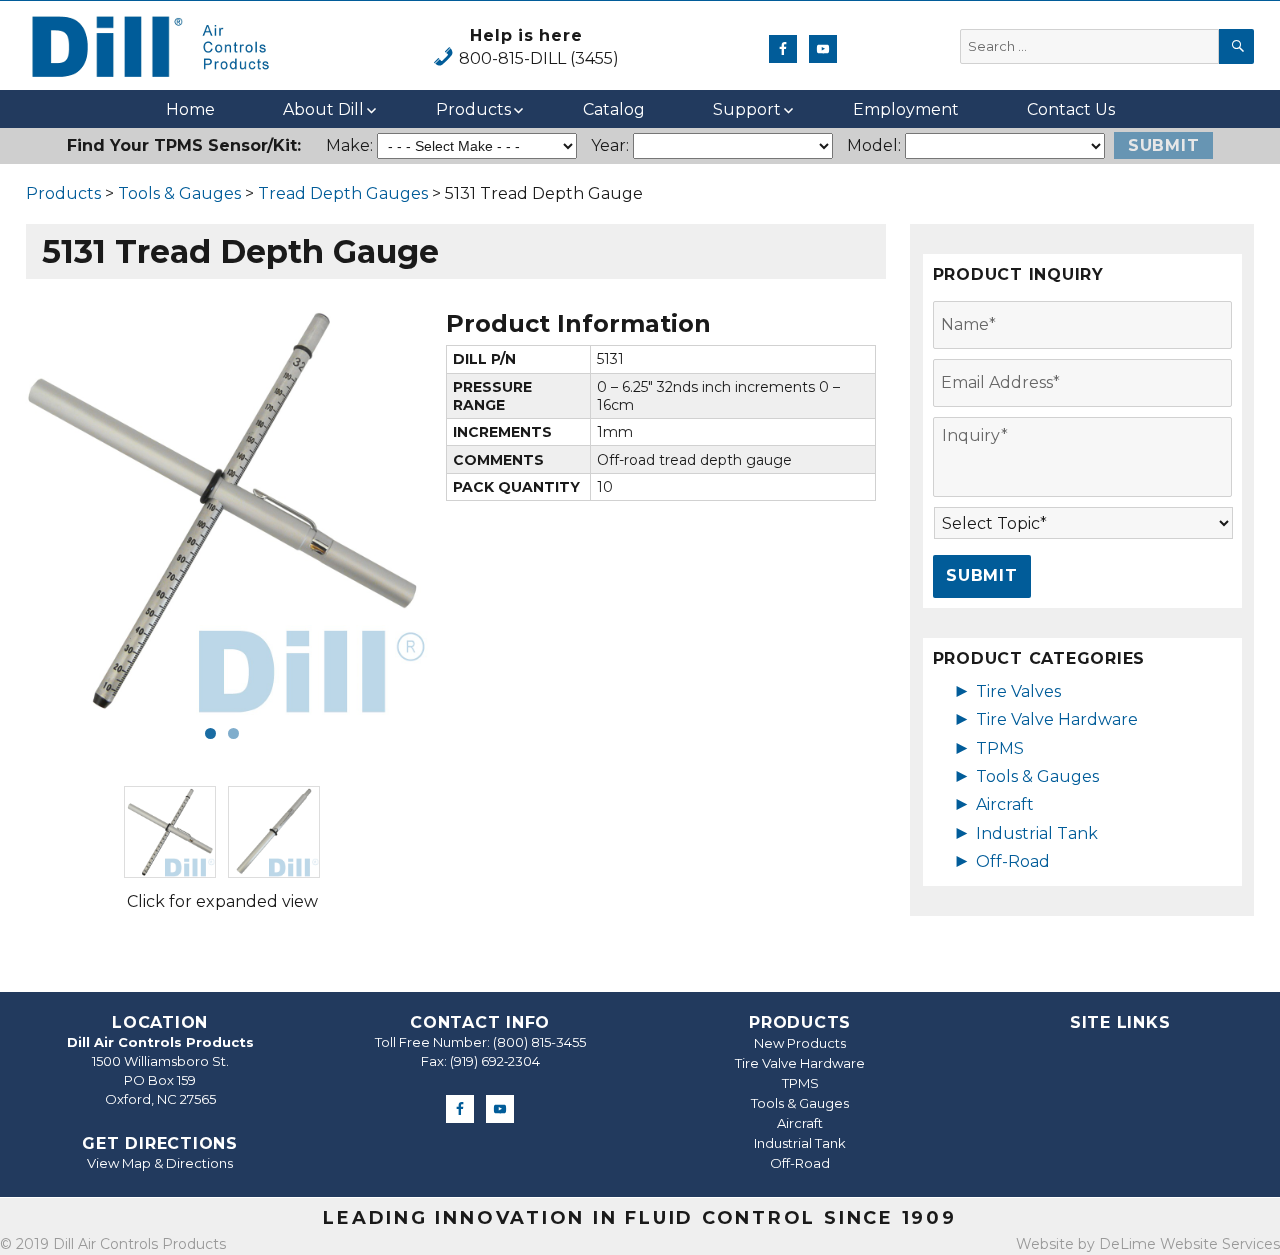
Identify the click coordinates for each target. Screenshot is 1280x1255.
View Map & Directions (160, 1163)
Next (458, 510)
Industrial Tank (1037, 833)
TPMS (1000, 748)
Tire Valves (1018, 691)
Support (747, 109)
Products (473, 109)
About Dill (323, 109)
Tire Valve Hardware (1057, 719)
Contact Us (1071, 109)
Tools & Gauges (179, 193)
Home (190, 109)
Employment (906, 109)
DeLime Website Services (1189, 1244)
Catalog (614, 109)
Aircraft (1005, 804)
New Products (800, 1043)
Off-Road (1013, 861)
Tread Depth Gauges (343, 193)
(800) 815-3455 (539, 1042)
